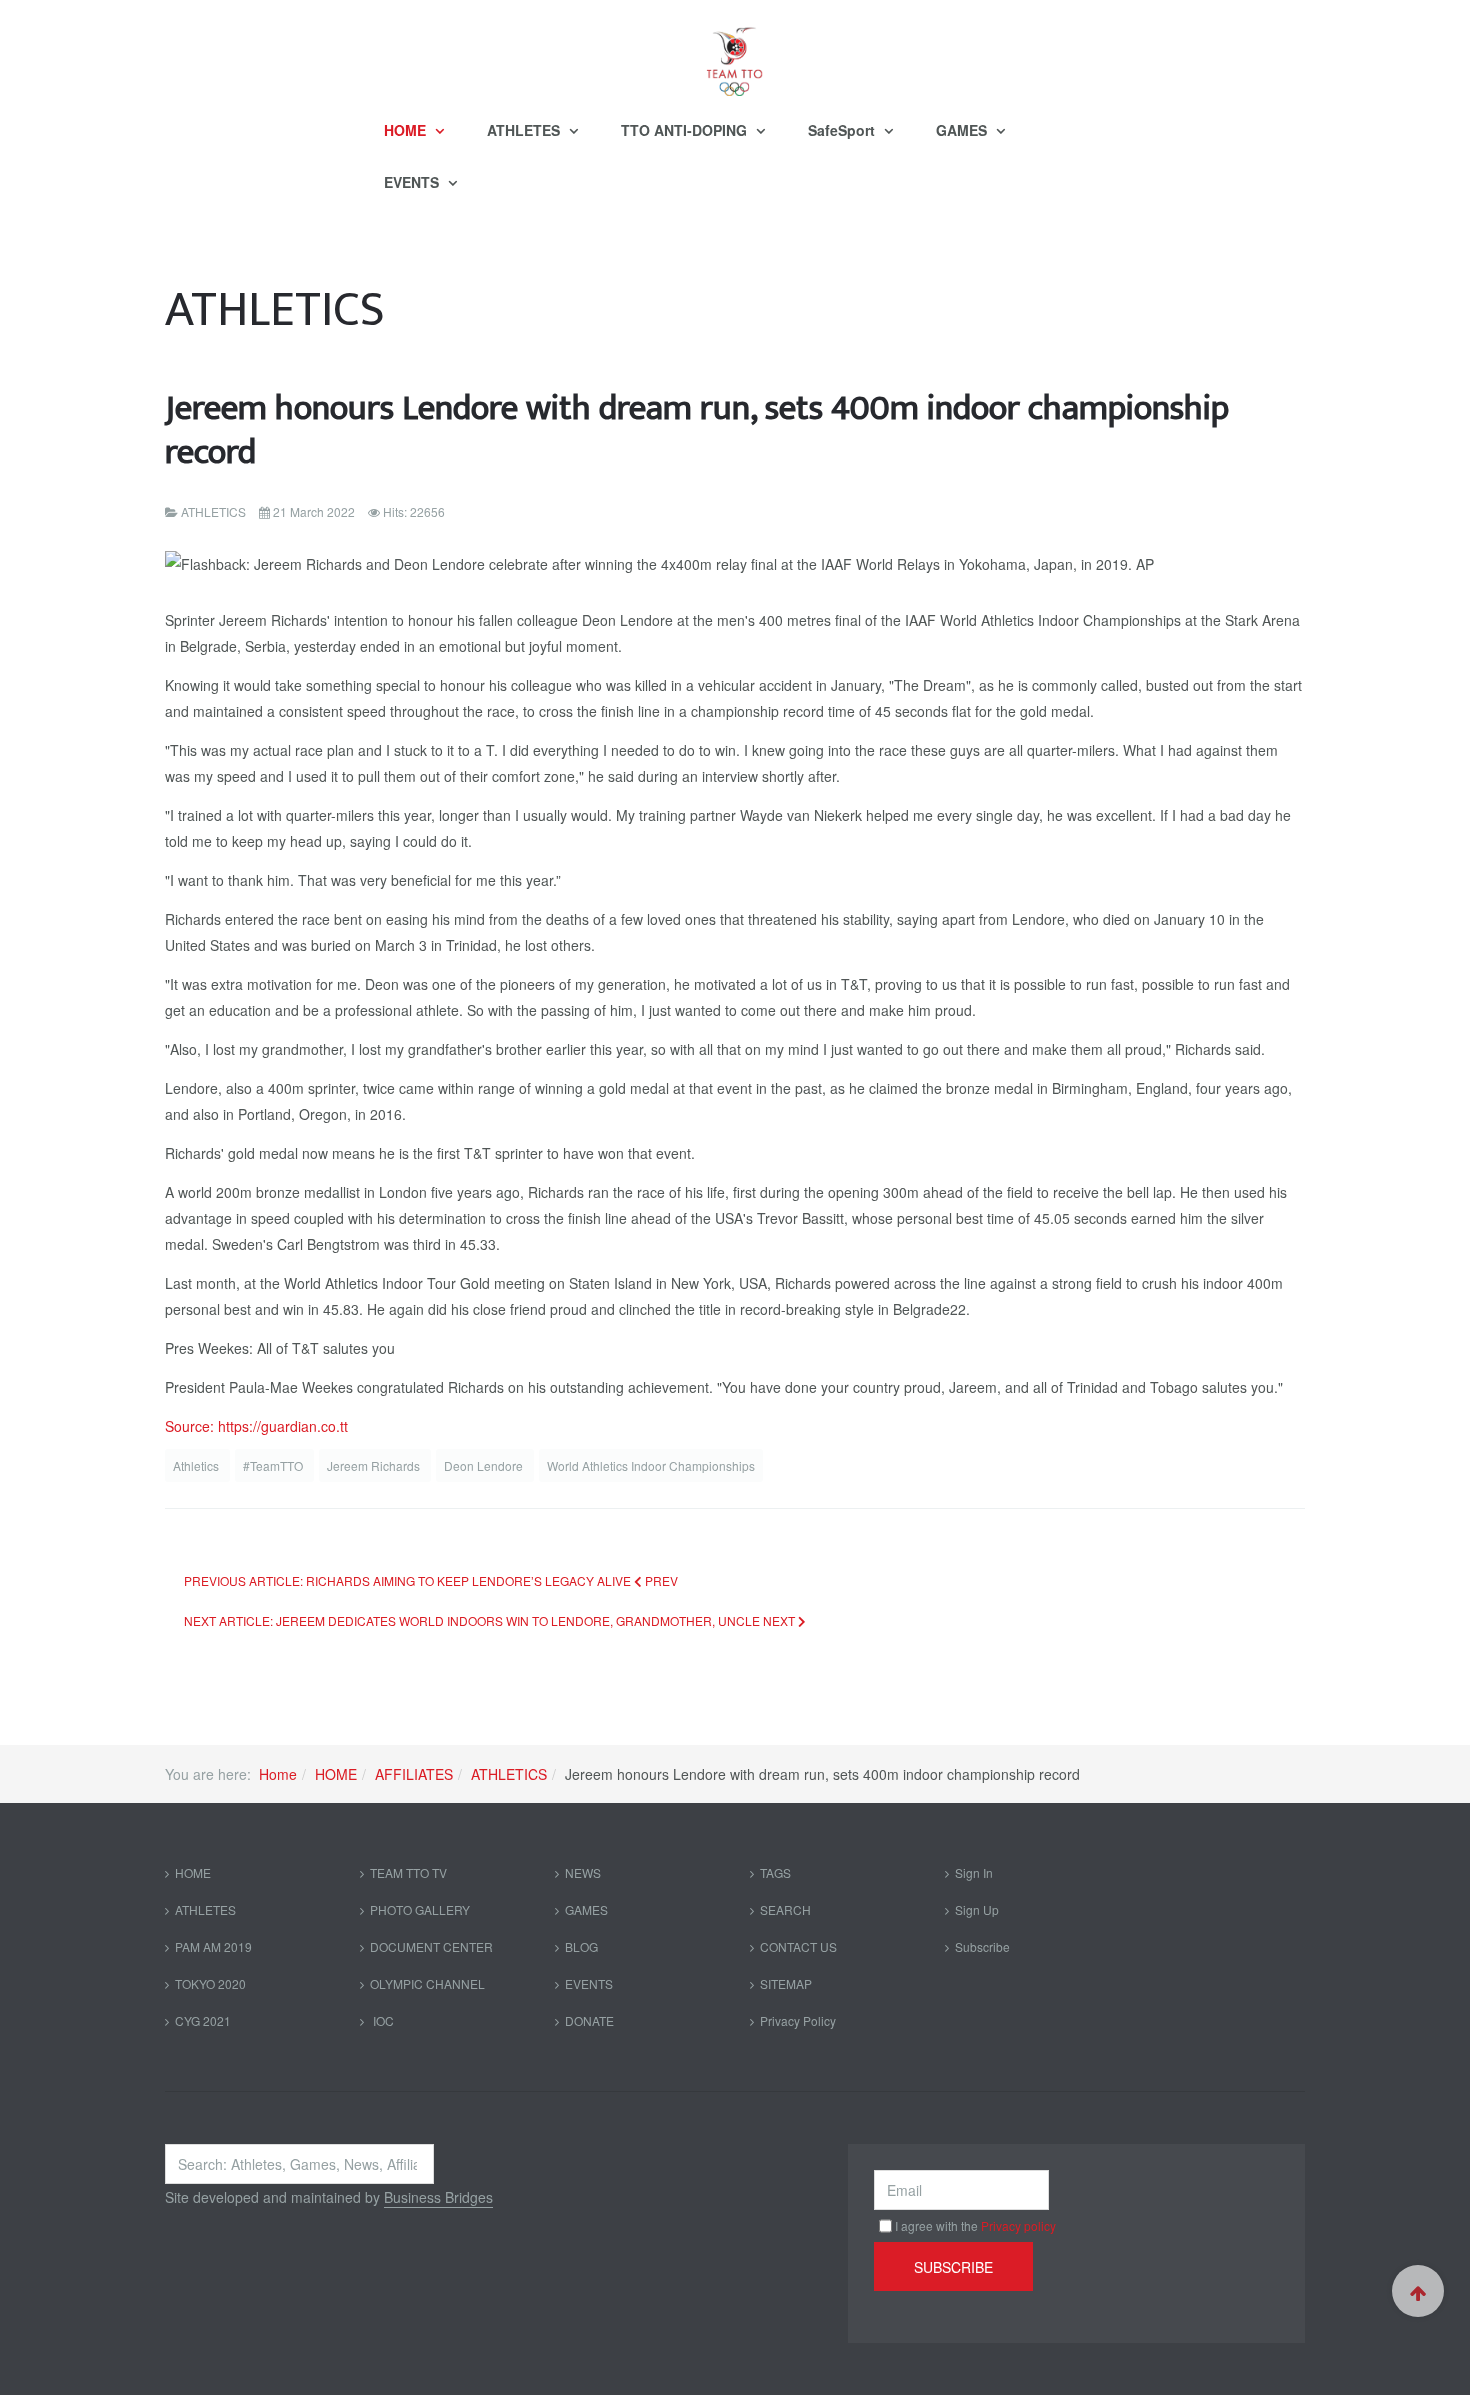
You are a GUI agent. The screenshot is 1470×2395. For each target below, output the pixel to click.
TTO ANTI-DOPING (686, 130)
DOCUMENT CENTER (431, 1946)
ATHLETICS (509, 1774)
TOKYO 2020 (210, 1983)
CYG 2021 (203, 2020)
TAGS (775, 1872)
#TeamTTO (274, 1465)
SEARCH (785, 1909)
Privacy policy (1018, 2225)
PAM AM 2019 (213, 1946)
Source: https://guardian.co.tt (256, 1426)
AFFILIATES (414, 1774)
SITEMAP (786, 1983)
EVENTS (413, 182)
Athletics (197, 1465)
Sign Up (977, 1909)
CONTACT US (798, 1946)
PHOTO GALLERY (420, 1909)
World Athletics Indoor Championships (651, 1465)
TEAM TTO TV (408, 1872)
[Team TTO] (735, 52)
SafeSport (843, 130)
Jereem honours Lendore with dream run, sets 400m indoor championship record (697, 430)
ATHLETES (525, 130)
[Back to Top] (1418, 2291)
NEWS (583, 1872)
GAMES (963, 130)
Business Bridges (438, 2197)
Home (278, 1774)
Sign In (974, 1872)
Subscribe (982, 1946)
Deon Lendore (485, 1465)
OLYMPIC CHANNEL (427, 1983)
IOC (382, 2020)
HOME (407, 130)
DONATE (589, 2020)
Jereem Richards (375, 1465)
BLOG (581, 1946)
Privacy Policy (798, 2020)
